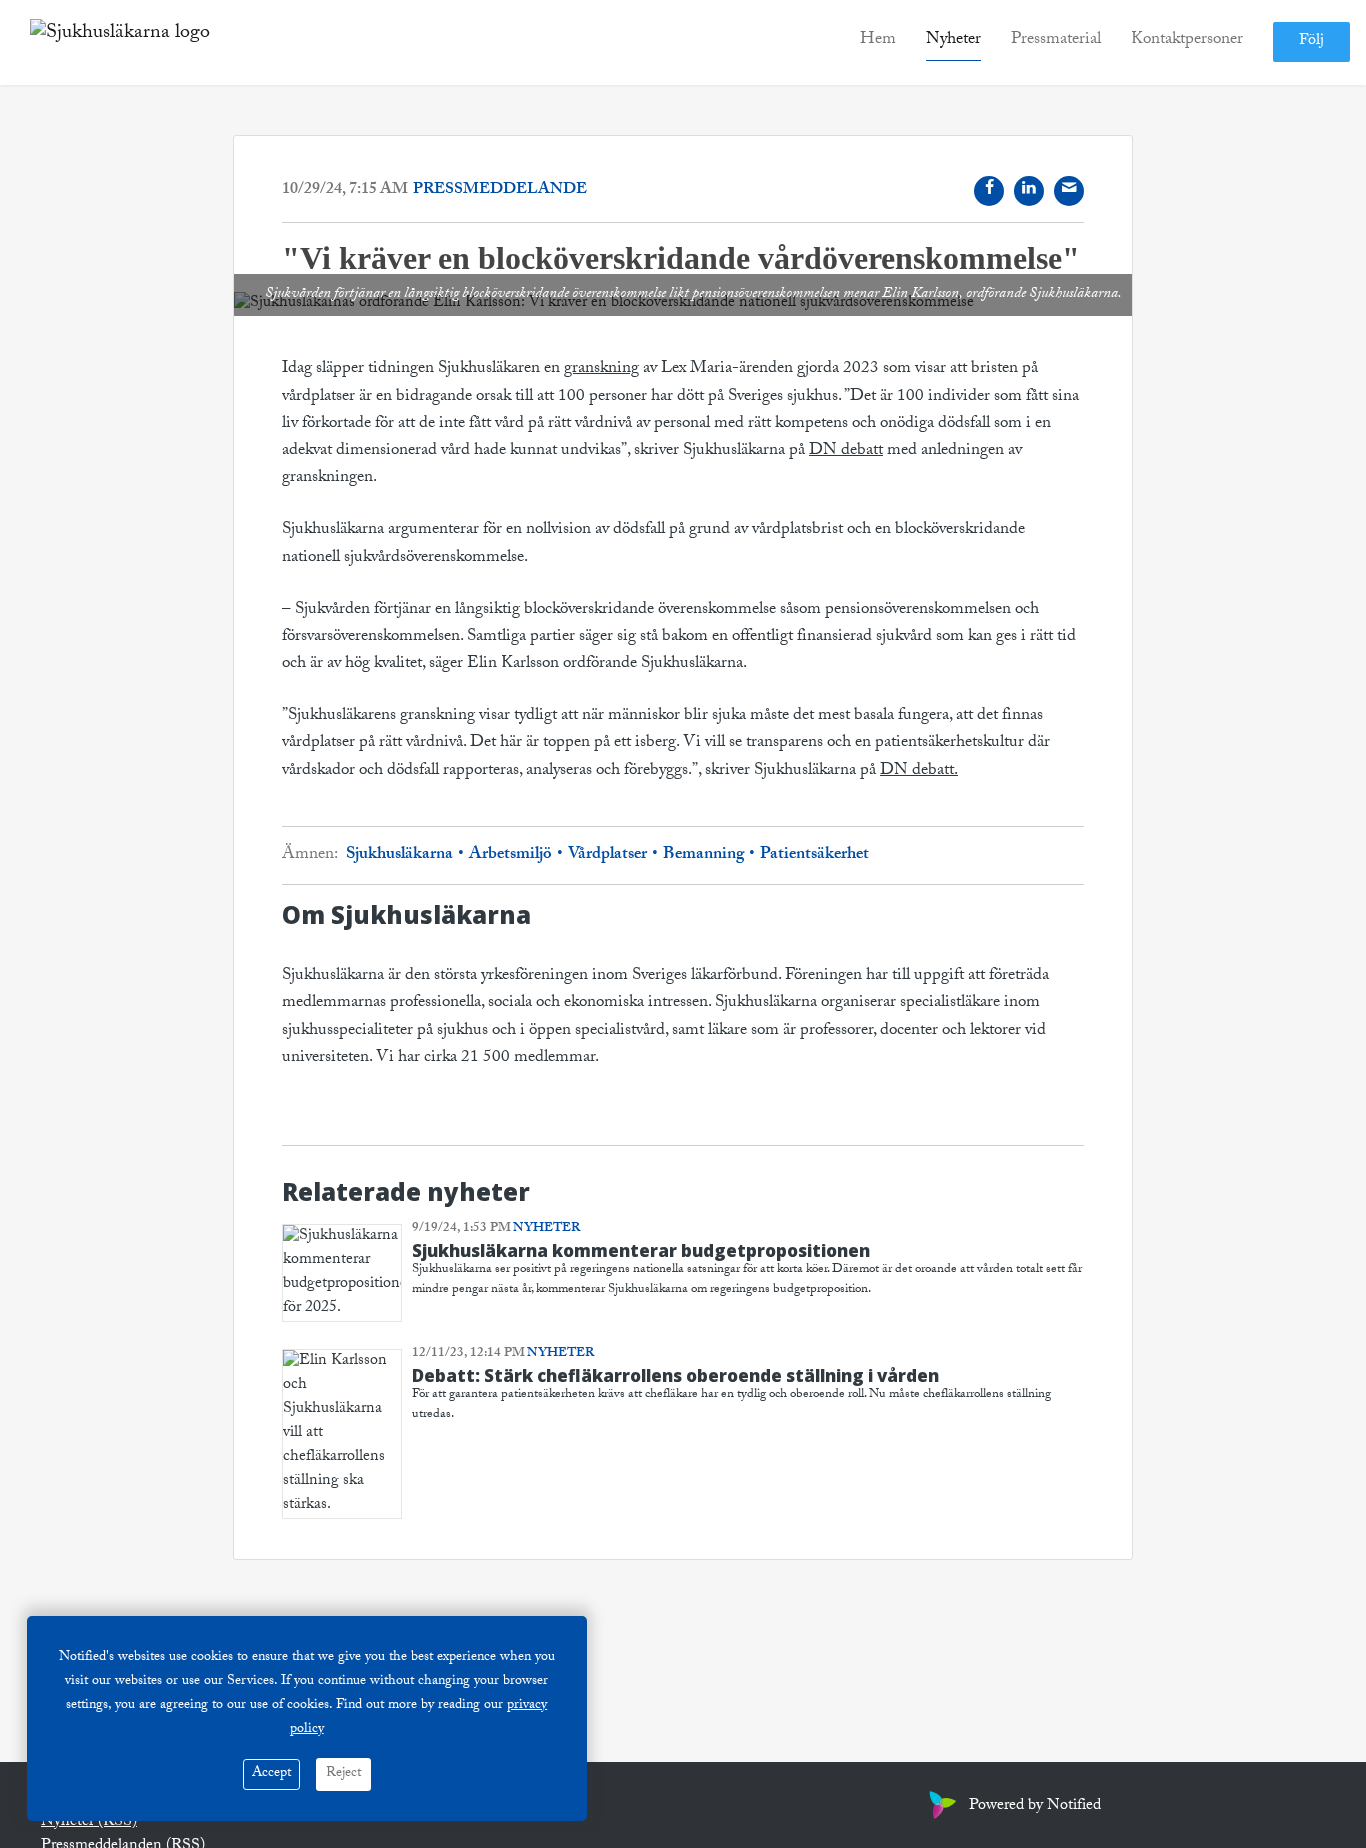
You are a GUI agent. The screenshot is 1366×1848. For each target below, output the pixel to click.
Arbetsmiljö (510, 855)
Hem (878, 41)
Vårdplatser (607, 855)
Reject (343, 1774)
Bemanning (703, 855)
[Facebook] (989, 191)
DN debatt (846, 451)
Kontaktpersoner (1187, 41)
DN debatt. (919, 771)
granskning (601, 369)
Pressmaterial (1056, 41)
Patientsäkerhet (812, 855)
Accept (271, 1774)
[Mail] (1069, 191)
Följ (1311, 42)
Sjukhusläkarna (401, 855)
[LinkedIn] (1029, 191)
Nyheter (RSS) (89, 1822)
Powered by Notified (1035, 1806)
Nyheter (953, 41)
